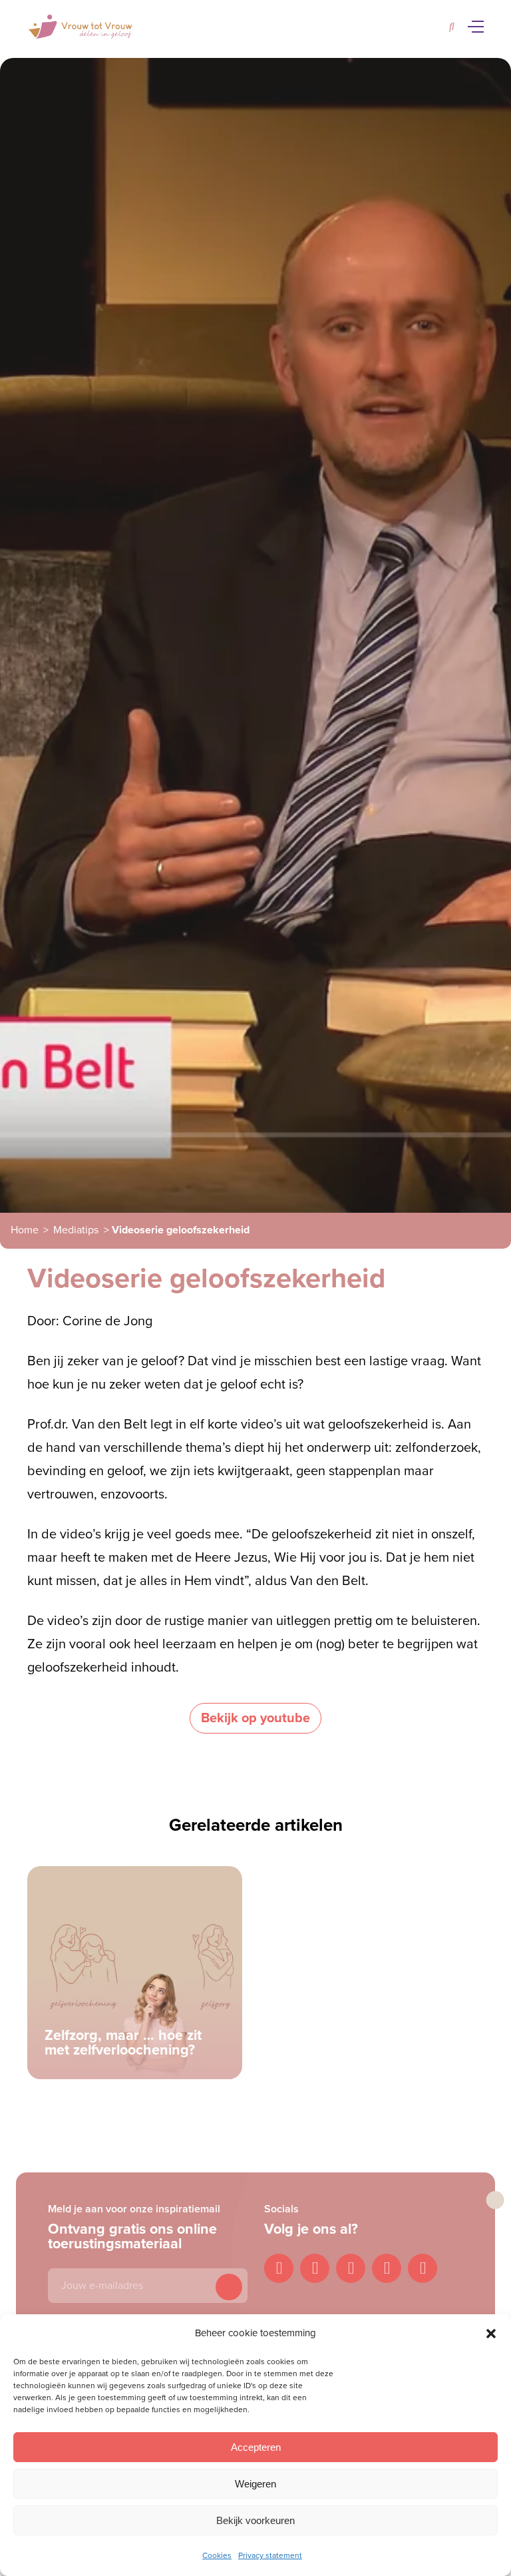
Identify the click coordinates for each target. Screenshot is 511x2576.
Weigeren (255, 2484)
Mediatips (76, 1230)
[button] (491, 2334)
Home (25, 1230)
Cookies (217, 2555)
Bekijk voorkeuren (255, 2520)
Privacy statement (270, 2555)
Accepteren (256, 2447)
